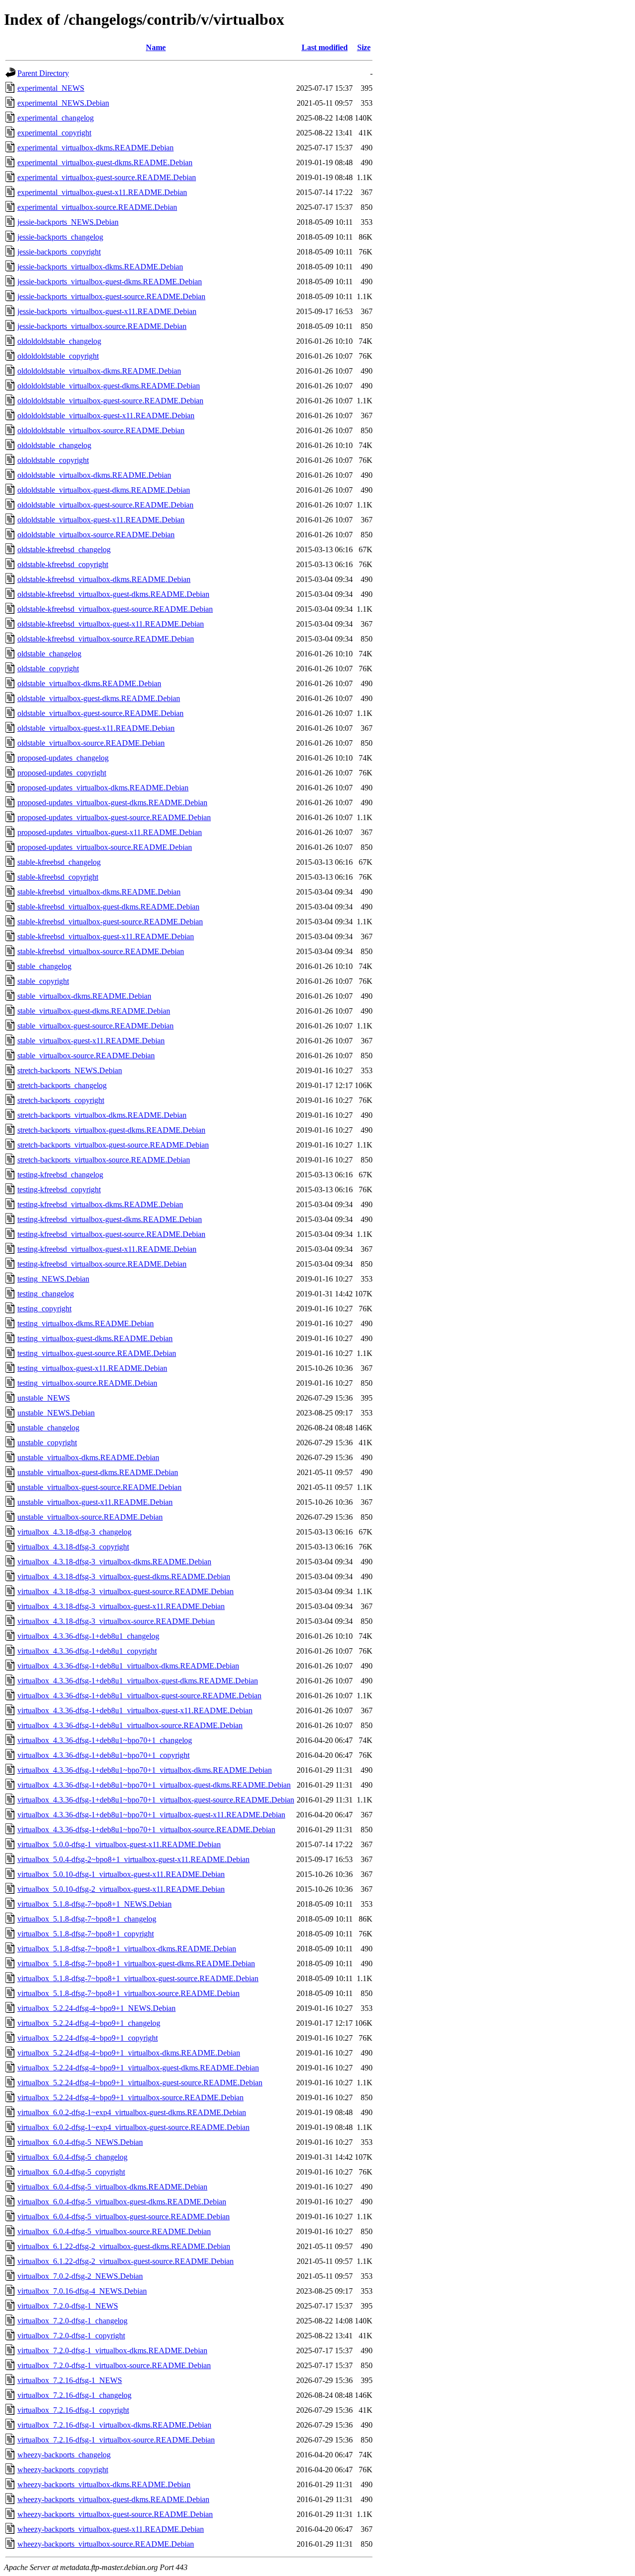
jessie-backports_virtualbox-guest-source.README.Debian (111, 296)
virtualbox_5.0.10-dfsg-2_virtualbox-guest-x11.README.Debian (121, 1889)
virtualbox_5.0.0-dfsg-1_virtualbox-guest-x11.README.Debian (119, 1844)
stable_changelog (44, 966)
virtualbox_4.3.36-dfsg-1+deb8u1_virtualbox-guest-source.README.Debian (139, 1696)
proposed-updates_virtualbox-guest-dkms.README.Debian (112, 803)
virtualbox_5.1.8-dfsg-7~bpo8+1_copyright (86, 1934)
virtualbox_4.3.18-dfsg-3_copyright (73, 1547)
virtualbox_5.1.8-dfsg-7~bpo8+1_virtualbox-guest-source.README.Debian (138, 1978)
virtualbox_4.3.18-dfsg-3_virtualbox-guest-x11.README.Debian (121, 1606)
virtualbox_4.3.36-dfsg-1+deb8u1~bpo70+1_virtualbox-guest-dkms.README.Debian (154, 1785)
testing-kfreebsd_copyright (59, 1190)
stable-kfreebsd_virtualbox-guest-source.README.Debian (110, 922)
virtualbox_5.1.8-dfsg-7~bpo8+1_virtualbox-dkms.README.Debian (127, 1949)
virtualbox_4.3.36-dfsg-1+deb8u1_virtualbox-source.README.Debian (130, 1725)
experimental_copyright (54, 133)
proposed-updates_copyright (62, 773)
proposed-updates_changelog (63, 758)
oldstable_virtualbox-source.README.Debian (91, 743)
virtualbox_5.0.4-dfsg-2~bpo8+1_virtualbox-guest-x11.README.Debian (133, 1859)
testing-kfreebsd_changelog (60, 1175)
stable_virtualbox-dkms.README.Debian (84, 996)
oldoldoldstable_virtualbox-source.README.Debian (101, 430)
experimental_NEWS (51, 88)
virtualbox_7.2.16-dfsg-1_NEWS (70, 2380)
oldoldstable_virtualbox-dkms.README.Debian (94, 475)
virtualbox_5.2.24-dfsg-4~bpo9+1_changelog (89, 2023)
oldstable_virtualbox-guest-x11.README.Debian (96, 728)
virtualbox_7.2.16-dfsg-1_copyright (73, 2410)
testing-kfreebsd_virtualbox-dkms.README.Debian (100, 1204)
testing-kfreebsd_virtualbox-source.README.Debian (102, 1264)
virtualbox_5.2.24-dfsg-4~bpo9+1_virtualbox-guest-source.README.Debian (140, 2083)
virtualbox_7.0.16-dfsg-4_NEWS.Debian (82, 2291)
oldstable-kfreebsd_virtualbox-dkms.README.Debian (104, 579)
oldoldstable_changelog (54, 445)
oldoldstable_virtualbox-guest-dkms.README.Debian (104, 490)
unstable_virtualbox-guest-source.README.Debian (99, 1487)
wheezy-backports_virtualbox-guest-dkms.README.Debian (113, 2499)
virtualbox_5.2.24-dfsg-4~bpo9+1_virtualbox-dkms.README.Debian (129, 2053)
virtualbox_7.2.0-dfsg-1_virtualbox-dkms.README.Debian (112, 2351)
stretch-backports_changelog (62, 1085)
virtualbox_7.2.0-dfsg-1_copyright (71, 2336)
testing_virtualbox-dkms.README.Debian (86, 1323)
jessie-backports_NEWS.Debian (68, 222)
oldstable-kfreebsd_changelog (64, 549)
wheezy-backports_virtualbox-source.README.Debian (106, 2544)
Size (364, 47)
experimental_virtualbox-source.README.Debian (97, 207)
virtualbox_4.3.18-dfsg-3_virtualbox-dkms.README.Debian (114, 1562)
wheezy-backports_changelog (64, 2455)
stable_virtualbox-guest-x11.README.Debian (91, 1041)
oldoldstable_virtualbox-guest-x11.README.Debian (101, 520)
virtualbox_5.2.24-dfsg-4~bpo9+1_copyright (88, 2038)
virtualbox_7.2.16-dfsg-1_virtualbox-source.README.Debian (116, 2440)
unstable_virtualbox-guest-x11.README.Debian (95, 1502)
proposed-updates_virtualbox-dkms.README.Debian (103, 788)
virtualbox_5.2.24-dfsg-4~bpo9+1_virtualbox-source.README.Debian (130, 2097)
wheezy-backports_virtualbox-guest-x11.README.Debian (111, 2529)
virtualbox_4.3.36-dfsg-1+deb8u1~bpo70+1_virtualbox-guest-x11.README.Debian (151, 1815)
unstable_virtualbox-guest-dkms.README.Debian (98, 1472)
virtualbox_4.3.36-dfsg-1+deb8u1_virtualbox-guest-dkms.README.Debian (138, 1681)
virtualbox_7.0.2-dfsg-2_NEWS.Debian (80, 2276)
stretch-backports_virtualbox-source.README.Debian (104, 1160)
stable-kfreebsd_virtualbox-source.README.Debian (101, 951)
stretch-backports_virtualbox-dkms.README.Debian (102, 1115)
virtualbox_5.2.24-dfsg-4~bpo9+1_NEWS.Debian (96, 2008)
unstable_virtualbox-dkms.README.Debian (88, 1457)
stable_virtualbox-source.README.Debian (86, 1056)
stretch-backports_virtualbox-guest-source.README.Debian (113, 1145)
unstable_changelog (48, 1428)
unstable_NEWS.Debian (56, 1413)
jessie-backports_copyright (59, 252)
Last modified (325, 47)
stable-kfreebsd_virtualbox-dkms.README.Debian (99, 892)
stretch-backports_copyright (61, 1100)
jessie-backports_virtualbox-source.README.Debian (102, 326)
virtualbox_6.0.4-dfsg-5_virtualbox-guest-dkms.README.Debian (122, 2202)
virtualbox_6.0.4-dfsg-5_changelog (72, 2157)
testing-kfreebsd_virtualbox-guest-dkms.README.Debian (110, 1219)
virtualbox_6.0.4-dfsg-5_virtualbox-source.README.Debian (114, 2231)
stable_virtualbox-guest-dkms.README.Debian (94, 1011)
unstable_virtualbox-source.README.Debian (90, 1517)
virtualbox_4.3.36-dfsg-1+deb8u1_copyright (87, 1651)
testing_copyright (44, 1309)
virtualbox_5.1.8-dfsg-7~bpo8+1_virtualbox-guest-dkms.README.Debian (136, 1964)
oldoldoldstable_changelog (59, 341)
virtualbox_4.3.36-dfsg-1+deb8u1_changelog (88, 1636)
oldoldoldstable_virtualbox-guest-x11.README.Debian (106, 416)
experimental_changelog (56, 118)
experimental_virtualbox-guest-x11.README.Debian (102, 192)
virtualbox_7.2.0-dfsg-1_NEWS (68, 2306)
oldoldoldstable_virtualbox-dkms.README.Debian (99, 371)
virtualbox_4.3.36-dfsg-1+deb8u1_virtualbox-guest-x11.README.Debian (135, 1710)
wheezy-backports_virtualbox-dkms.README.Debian (104, 2484)
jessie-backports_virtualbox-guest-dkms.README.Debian (110, 282)
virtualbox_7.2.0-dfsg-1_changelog (72, 2321)
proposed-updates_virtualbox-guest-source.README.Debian (114, 817)
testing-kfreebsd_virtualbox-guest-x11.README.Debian (107, 1249)
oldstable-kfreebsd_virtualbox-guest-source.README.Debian (115, 609)
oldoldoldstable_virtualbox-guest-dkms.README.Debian (109, 386)
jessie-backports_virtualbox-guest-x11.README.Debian (107, 311)
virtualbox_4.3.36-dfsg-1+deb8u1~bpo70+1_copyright (103, 1755)
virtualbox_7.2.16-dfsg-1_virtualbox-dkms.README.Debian (114, 2425)
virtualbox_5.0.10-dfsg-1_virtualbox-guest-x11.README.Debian (121, 1874)
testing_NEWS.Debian (53, 1279)
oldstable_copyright (48, 669)
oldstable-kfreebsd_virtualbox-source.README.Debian (106, 639)
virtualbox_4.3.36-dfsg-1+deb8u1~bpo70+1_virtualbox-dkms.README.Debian (145, 1770)
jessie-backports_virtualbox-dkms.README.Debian (100, 267)
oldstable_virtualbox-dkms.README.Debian (89, 683)
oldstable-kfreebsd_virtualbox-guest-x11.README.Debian (111, 624)
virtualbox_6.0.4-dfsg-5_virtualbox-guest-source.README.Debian (124, 2217)
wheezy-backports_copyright (63, 2470)
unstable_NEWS (44, 1398)
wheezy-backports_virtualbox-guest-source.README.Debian (115, 2514)
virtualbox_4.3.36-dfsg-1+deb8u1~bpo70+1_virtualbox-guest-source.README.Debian (156, 1800)
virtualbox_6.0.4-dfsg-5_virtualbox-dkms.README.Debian (112, 2187)
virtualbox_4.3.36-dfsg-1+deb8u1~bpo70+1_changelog (105, 1740)
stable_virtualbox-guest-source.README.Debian (95, 1026)
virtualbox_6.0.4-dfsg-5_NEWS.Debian (80, 2142)
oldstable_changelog (49, 654)
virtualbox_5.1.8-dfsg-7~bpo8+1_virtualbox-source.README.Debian (128, 1993)
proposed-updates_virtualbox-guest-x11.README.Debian (110, 832)
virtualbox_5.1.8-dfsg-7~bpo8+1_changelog (87, 1919)
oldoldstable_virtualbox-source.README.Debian (96, 535)
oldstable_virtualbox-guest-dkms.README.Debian (99, 698)
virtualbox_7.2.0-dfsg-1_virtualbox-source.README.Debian (114, 2365)
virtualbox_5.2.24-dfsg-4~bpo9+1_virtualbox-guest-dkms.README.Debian (138, 2068)
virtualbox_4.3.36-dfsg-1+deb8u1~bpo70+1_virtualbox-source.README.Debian (146, 1830)
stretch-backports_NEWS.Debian (70, 1070)
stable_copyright (43, 981)
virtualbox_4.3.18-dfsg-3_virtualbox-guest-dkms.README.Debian (124, 1577)
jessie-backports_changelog (60, 237)
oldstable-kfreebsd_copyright (63, 564)
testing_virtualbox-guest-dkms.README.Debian (95, 1338)
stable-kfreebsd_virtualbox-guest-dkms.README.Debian (108, 907)
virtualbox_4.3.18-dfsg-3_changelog (74, 1532)
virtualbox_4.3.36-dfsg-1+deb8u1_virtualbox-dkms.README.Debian (128, 1666)
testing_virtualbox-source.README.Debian (87, 1383)
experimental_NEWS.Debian (63, 103)
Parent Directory (43, 73)
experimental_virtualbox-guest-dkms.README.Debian (105, 162)
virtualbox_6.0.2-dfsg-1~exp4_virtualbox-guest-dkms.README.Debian (132, 2112)
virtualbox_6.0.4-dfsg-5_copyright (71, 2172)
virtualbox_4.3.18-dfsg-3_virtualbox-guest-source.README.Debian (126, 1591)
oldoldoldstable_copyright (58, 356)
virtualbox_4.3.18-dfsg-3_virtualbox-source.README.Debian (116, 1621)
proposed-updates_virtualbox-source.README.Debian (105, 847)
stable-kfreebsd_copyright (58, 877)
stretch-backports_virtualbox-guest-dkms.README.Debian (111, 1130)
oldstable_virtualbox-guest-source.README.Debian (100, 713)
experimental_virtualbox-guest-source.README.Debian (107, 177)
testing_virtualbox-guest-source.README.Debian (97, 1353)
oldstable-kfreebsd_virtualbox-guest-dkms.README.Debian (113, 594)
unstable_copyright (47, 1443)
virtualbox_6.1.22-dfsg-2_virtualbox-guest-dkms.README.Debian (124, 2246)
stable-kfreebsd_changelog (59, 862)
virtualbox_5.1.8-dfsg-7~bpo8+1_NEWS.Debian (95, 1904)
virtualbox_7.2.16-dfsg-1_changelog (74, 2395)
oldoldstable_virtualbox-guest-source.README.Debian (105, 505)
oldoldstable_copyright (53, 460)
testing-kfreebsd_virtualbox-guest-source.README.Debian (111, 1234)
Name (156, 47)
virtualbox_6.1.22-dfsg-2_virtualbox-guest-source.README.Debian (126, 2261)
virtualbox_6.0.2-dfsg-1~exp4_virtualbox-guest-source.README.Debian (133, 2127)
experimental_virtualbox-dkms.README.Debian (95, 148)
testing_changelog (46, 1294)
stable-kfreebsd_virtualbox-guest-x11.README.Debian (106, 936)
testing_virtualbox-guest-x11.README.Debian (92, 1368)
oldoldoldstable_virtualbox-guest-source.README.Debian (110, 401)
